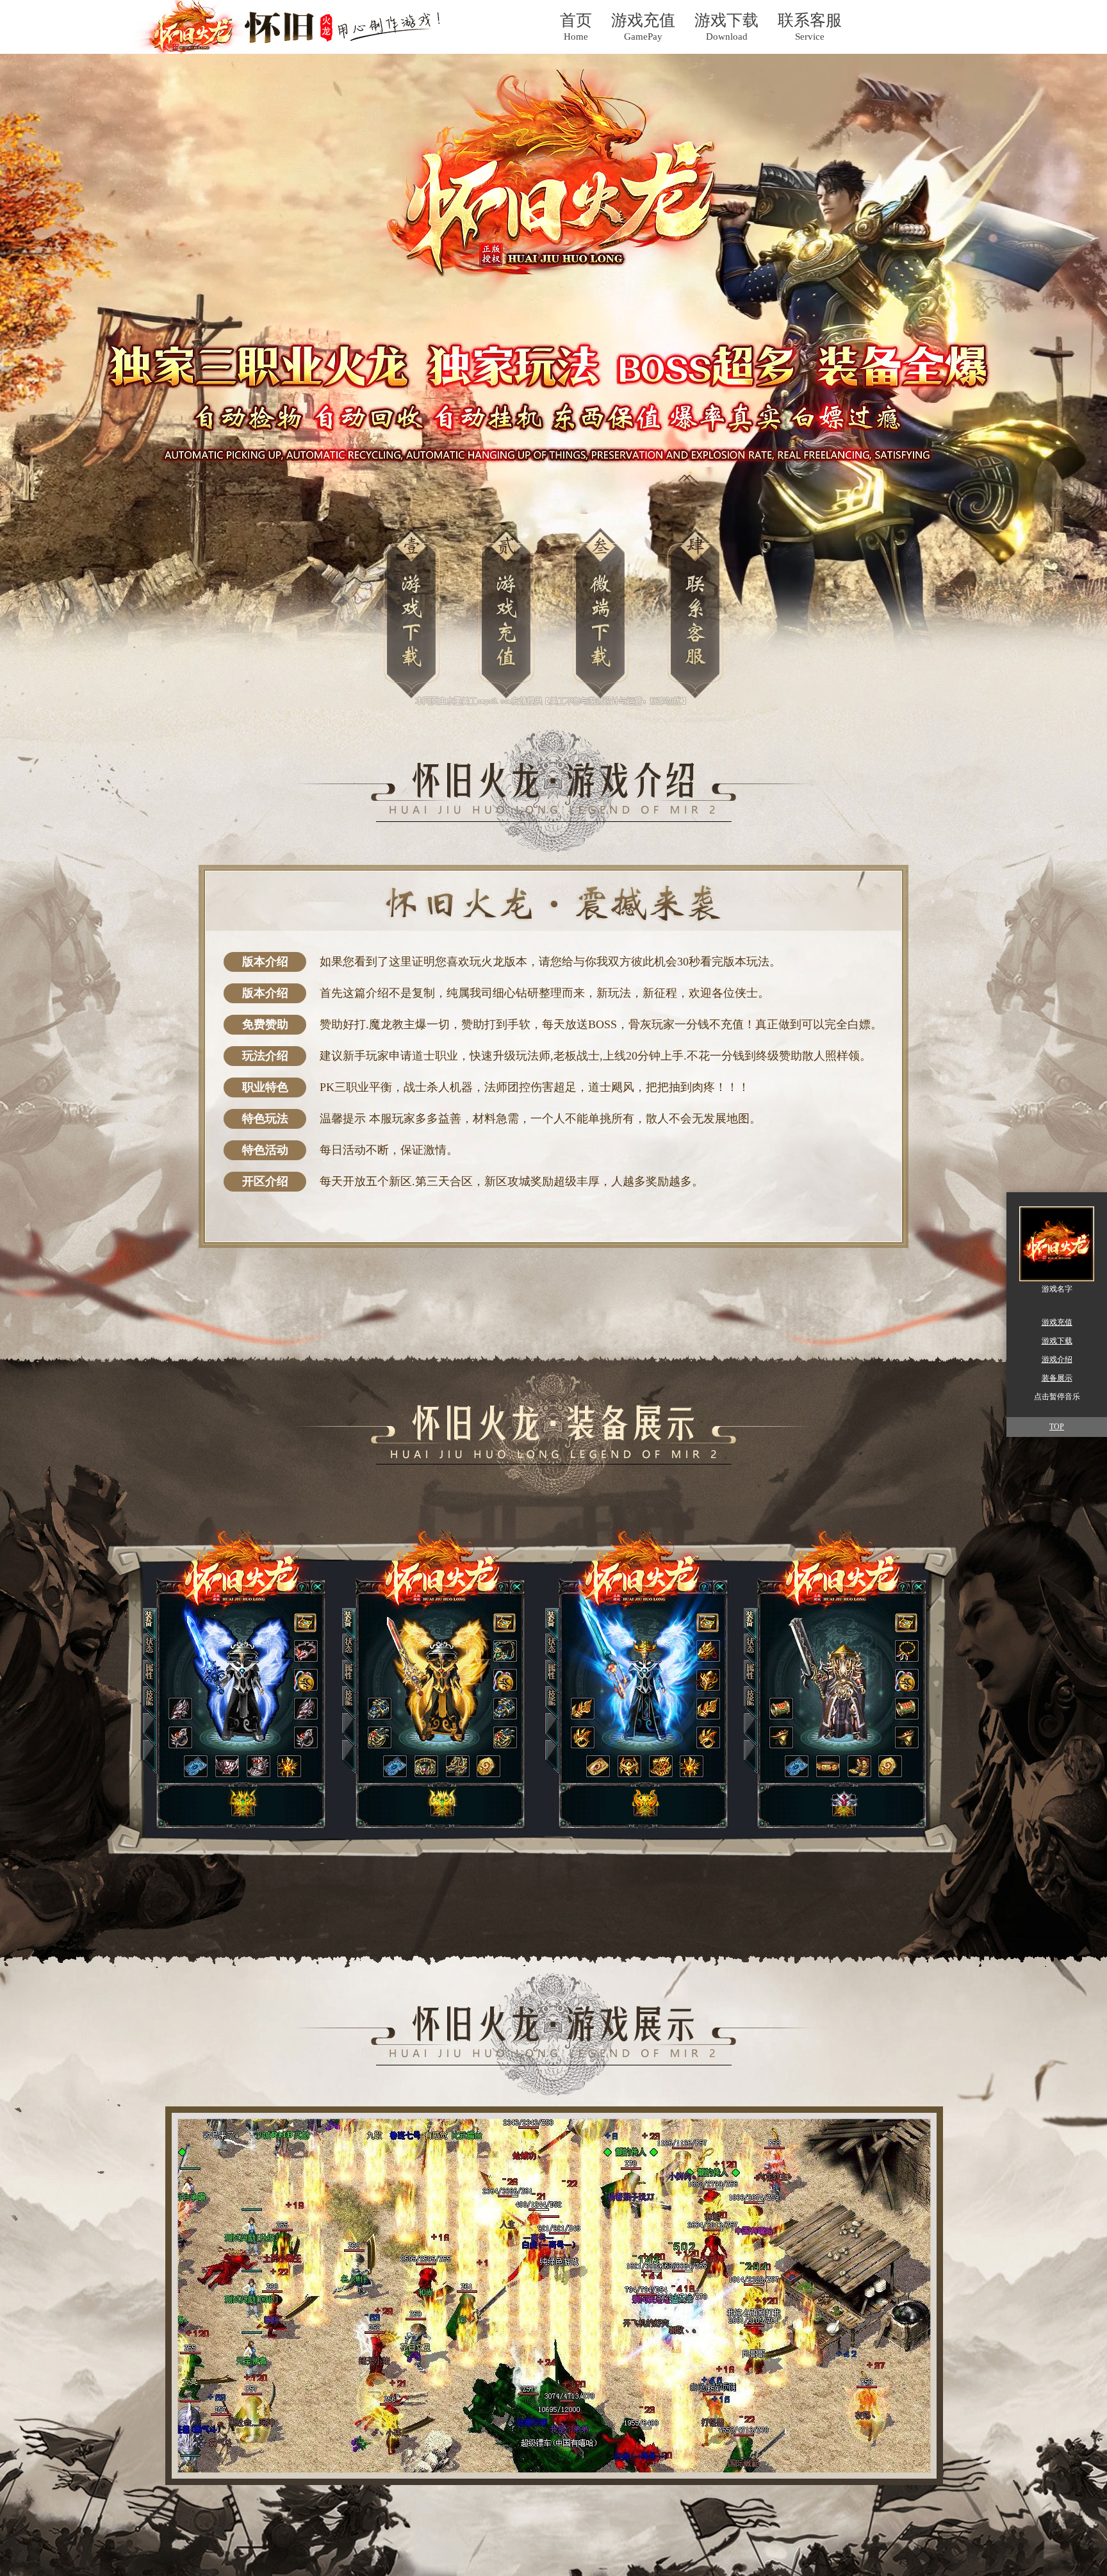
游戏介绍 (1057, 1359)
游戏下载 (1057, 1341)
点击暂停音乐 (1057, 1397)
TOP (1057, 1427)
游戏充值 (1057, 1322)
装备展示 (1057, 1378)
